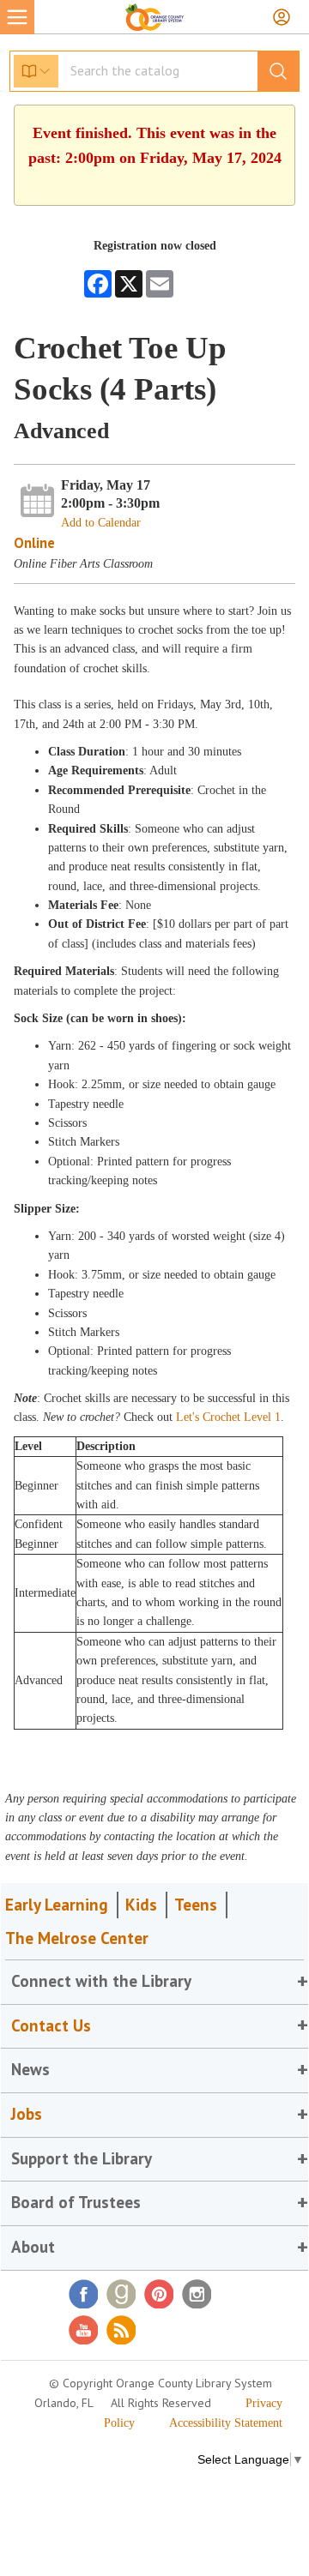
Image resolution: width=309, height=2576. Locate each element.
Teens (196, 1905)
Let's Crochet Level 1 (228, 1417)
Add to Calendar (101, 523)
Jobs (27, 2114)
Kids (141, 1905)
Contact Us (51, 2025)
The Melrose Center (77, 1938)
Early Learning (57, 1905)
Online (34, 543)
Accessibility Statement (226, 2423)
